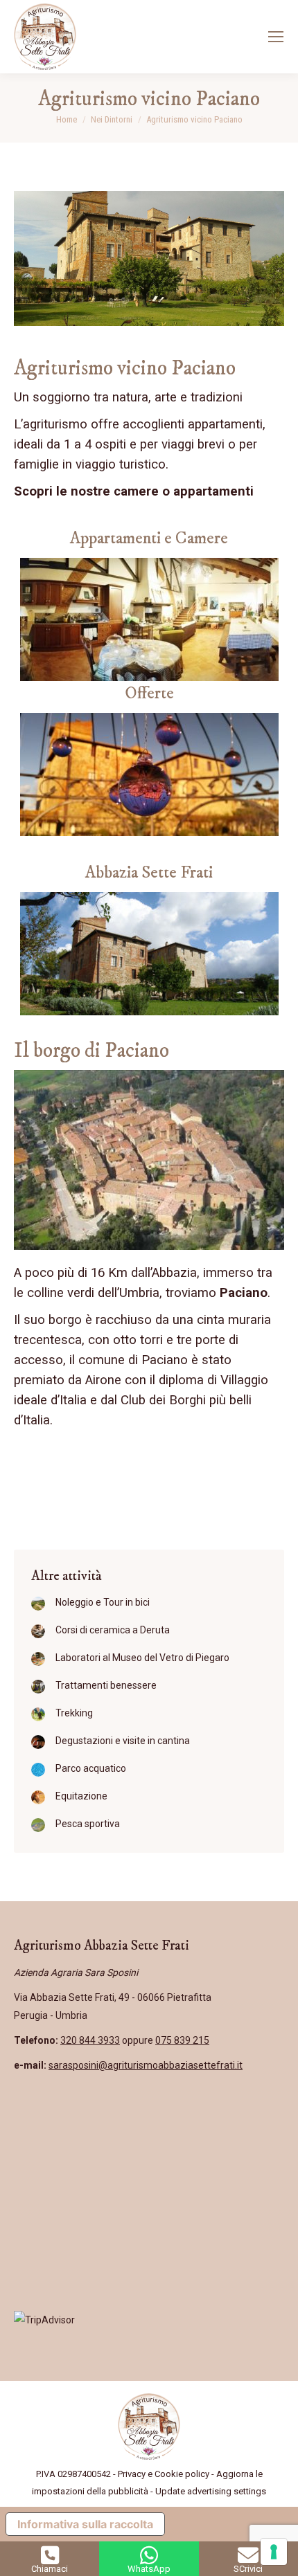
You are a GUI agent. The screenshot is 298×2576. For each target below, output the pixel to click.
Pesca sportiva (88, 1824)
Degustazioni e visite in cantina (123, 1741)
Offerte (149, 693)
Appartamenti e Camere (149, 538)
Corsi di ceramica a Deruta (113, 1630)
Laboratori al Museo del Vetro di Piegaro (142, 1658)
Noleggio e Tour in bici (103, 1602)
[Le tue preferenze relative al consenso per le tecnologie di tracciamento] (274, 2552)
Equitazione (81, 1796)
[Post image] (38, 1604)
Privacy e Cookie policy (164, 2474)
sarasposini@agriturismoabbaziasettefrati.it (146, 2065)
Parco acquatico (91, 1768)
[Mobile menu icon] (276, 37)
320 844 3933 (90, 2040)
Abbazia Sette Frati (149, 872)
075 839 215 (182, 2040)
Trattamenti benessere (106, 1685)
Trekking (74, 1713)
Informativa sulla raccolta (85, 2524)
